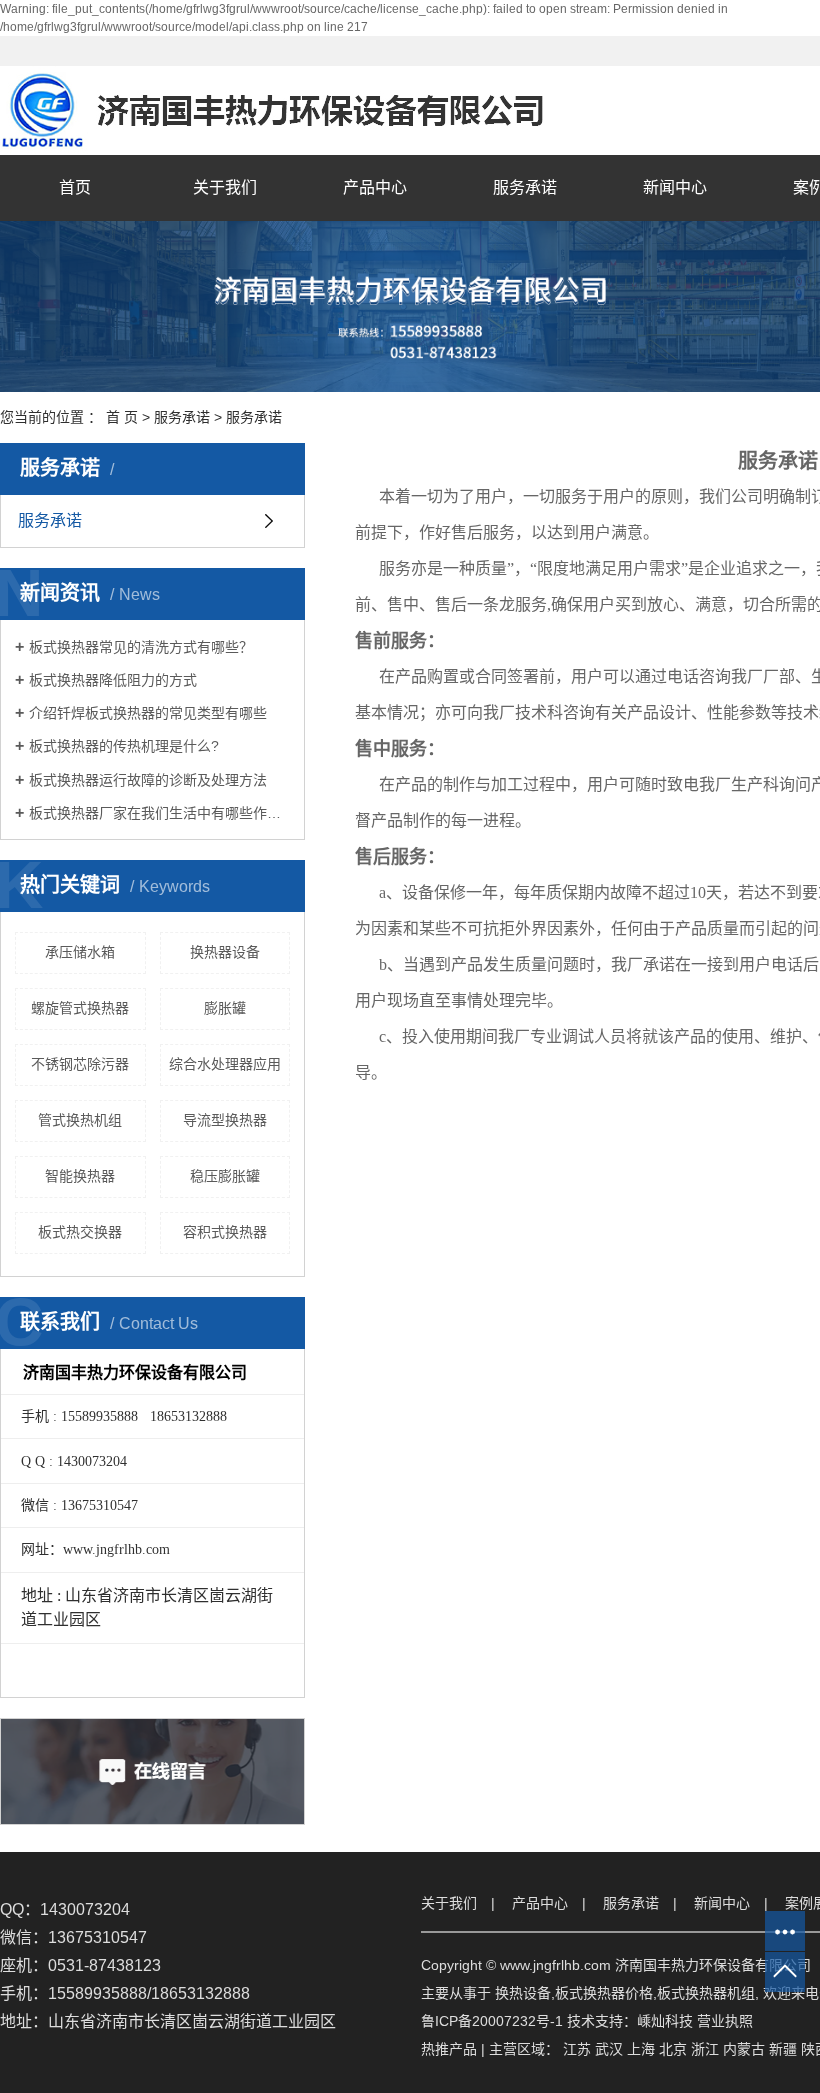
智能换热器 (80, 1176)
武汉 (609, 2049)
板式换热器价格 (604, 1993)
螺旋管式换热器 (80, 1008)
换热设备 (523, 1993)
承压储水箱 (80, 952)
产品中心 (375, 187)
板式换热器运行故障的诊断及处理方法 (148, 780)
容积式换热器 (225, 1232)
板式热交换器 (80, 1232)
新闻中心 (675, 187)
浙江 (705, 2049)
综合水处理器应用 (225, 1064)
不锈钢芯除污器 (80, 1064)
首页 (75, 187)
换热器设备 (225, 952)
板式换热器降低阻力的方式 (113, 680)
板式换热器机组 (706, 1993)
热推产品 (449, 2049)
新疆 (783, 2049)
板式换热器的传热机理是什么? (124, 746)
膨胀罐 (225, 1008)
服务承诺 (525, 187)
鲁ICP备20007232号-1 (492, 2021)
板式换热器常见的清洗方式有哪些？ (141, 647)
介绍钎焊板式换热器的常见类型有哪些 (148, 713)
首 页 (122, 417)
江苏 (577, 2049)
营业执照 (725, 2021)
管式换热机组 (80, 1120)
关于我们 (225, 187)
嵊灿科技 (665, 2021)
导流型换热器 (225, 1120)
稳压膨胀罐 (225, 1176)
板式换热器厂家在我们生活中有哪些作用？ (159, 813)
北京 (673, 2049)
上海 (641, 2049)
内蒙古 (744, 2049)
